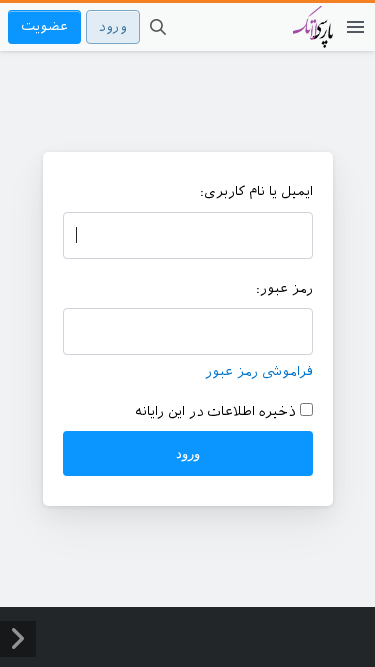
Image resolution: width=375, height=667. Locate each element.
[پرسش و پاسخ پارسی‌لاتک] (313, 37)
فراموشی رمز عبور (259, 371)
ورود (113, 26)
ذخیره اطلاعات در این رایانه (217, 411)
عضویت (44, 26)
